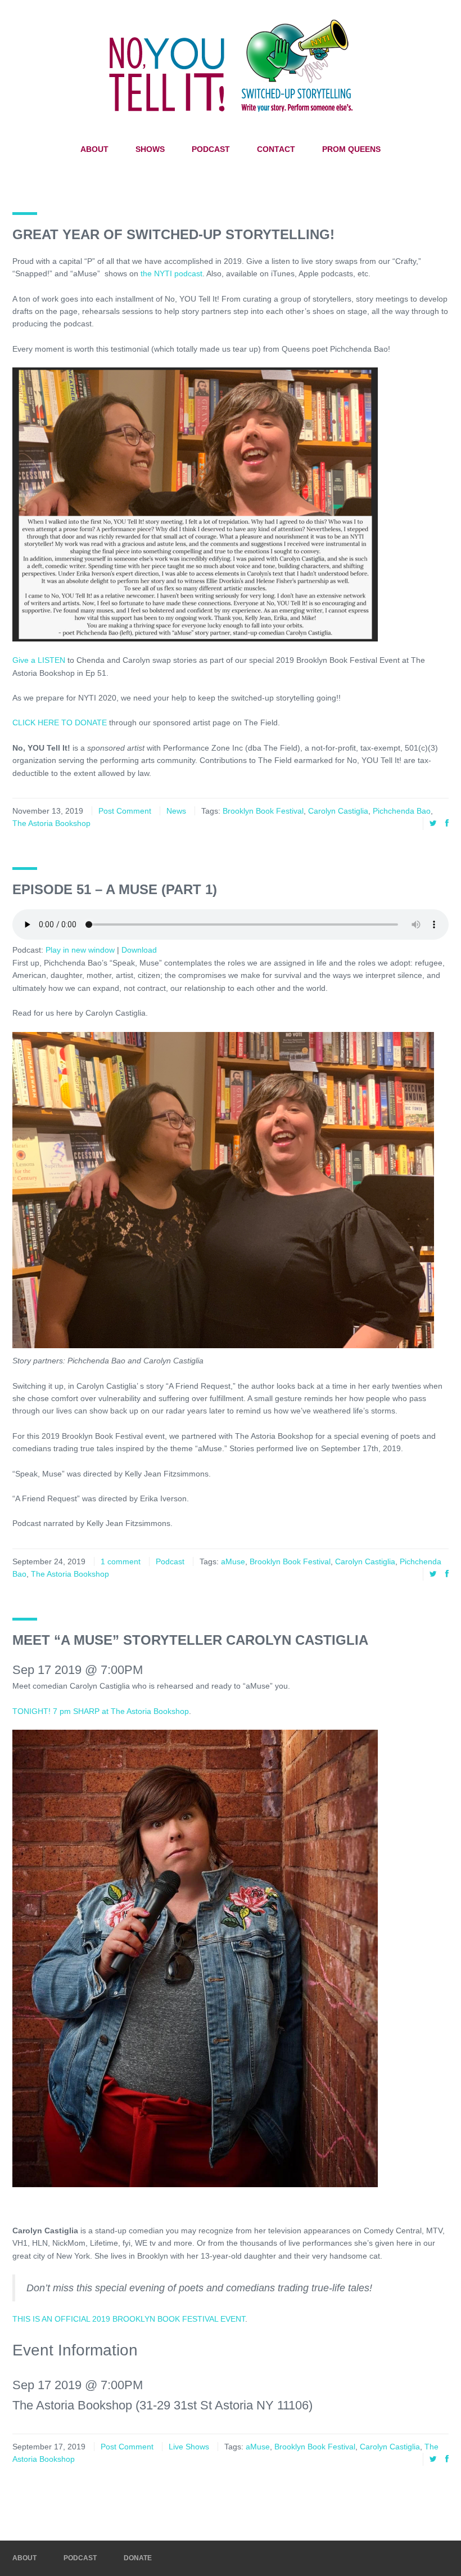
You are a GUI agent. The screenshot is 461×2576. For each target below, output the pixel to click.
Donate (138, 2558)
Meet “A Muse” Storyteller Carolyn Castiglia (190, 1640)
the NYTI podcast (171, 273)
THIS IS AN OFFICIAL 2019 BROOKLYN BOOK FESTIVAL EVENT (129, 2319)
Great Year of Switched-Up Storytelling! (173, 234)
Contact (276, 149)
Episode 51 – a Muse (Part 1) (115, 889)
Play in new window (80, 950)
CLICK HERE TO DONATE (60, 722)
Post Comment (125, 811)
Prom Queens (351, 149)
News (176, 811)
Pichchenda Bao (402, 811)
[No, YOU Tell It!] (231, 65)
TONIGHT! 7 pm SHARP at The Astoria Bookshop (101, 1711)
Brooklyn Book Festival (263, 811)
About (94, 149)
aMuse (233, 1561)
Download (139, 950)
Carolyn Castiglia (338, 811)
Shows (150, 149)
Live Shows (189, 2447)
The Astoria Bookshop (51, 823)
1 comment (121, 1561)
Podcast (211, 149)
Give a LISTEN (39, 660)
